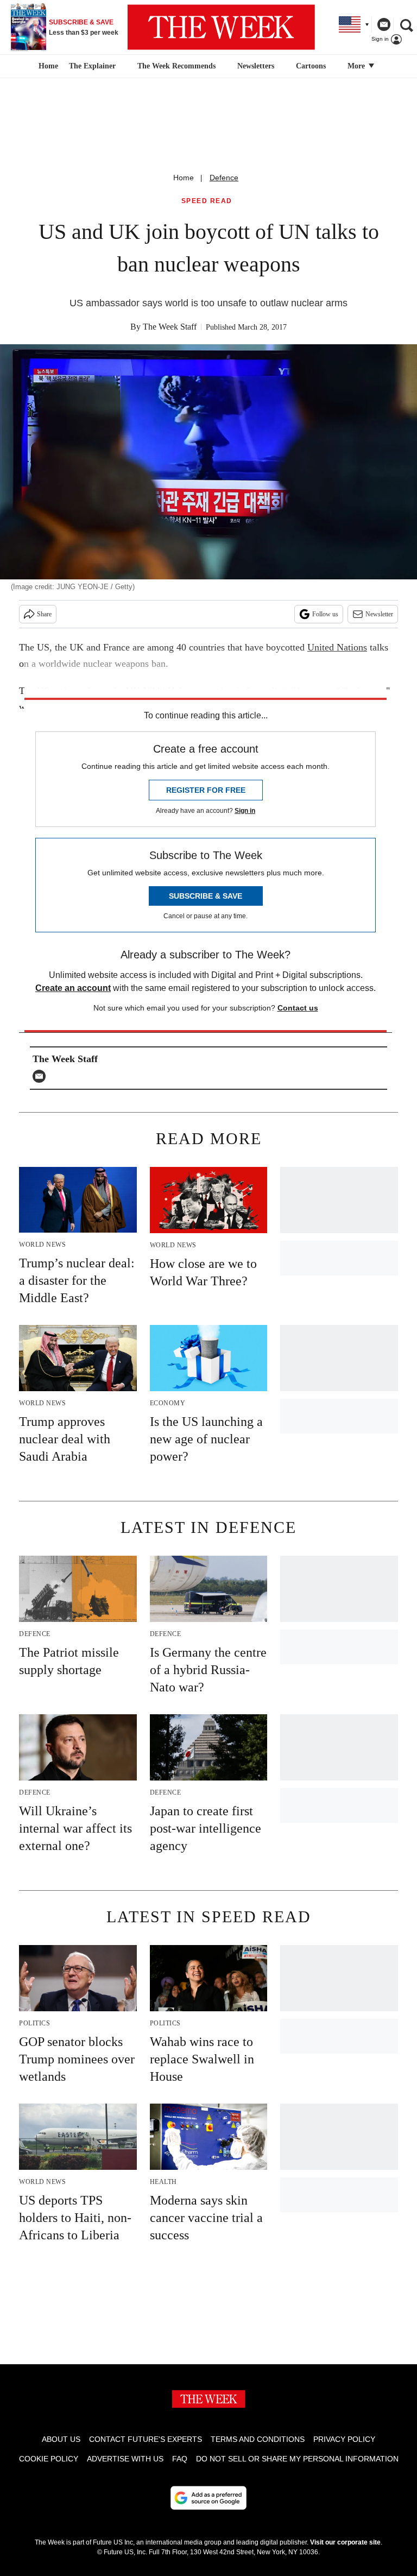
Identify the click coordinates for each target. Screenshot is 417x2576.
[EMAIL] (42, 1076)
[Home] (47, 66)
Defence (224, 178)
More (357, 66)
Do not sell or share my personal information (297, 2459)
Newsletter (379, 614)
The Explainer (92, 66)
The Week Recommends (176, 66)
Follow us (325, 614)
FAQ (180, 2459)
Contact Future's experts (146, 2439)
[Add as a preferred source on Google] (208, 2498)
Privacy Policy (344, 2439)
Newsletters (256, 66)
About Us (61, 2439)
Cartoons (311, 66)
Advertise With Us (125, 2459)
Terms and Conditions (258, 2439)
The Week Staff (170, 327)
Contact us (298, 1008)
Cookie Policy (49, 2459)
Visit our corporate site (345, 2542)
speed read (207, 201)
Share (44, 614)
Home (184, 178)
